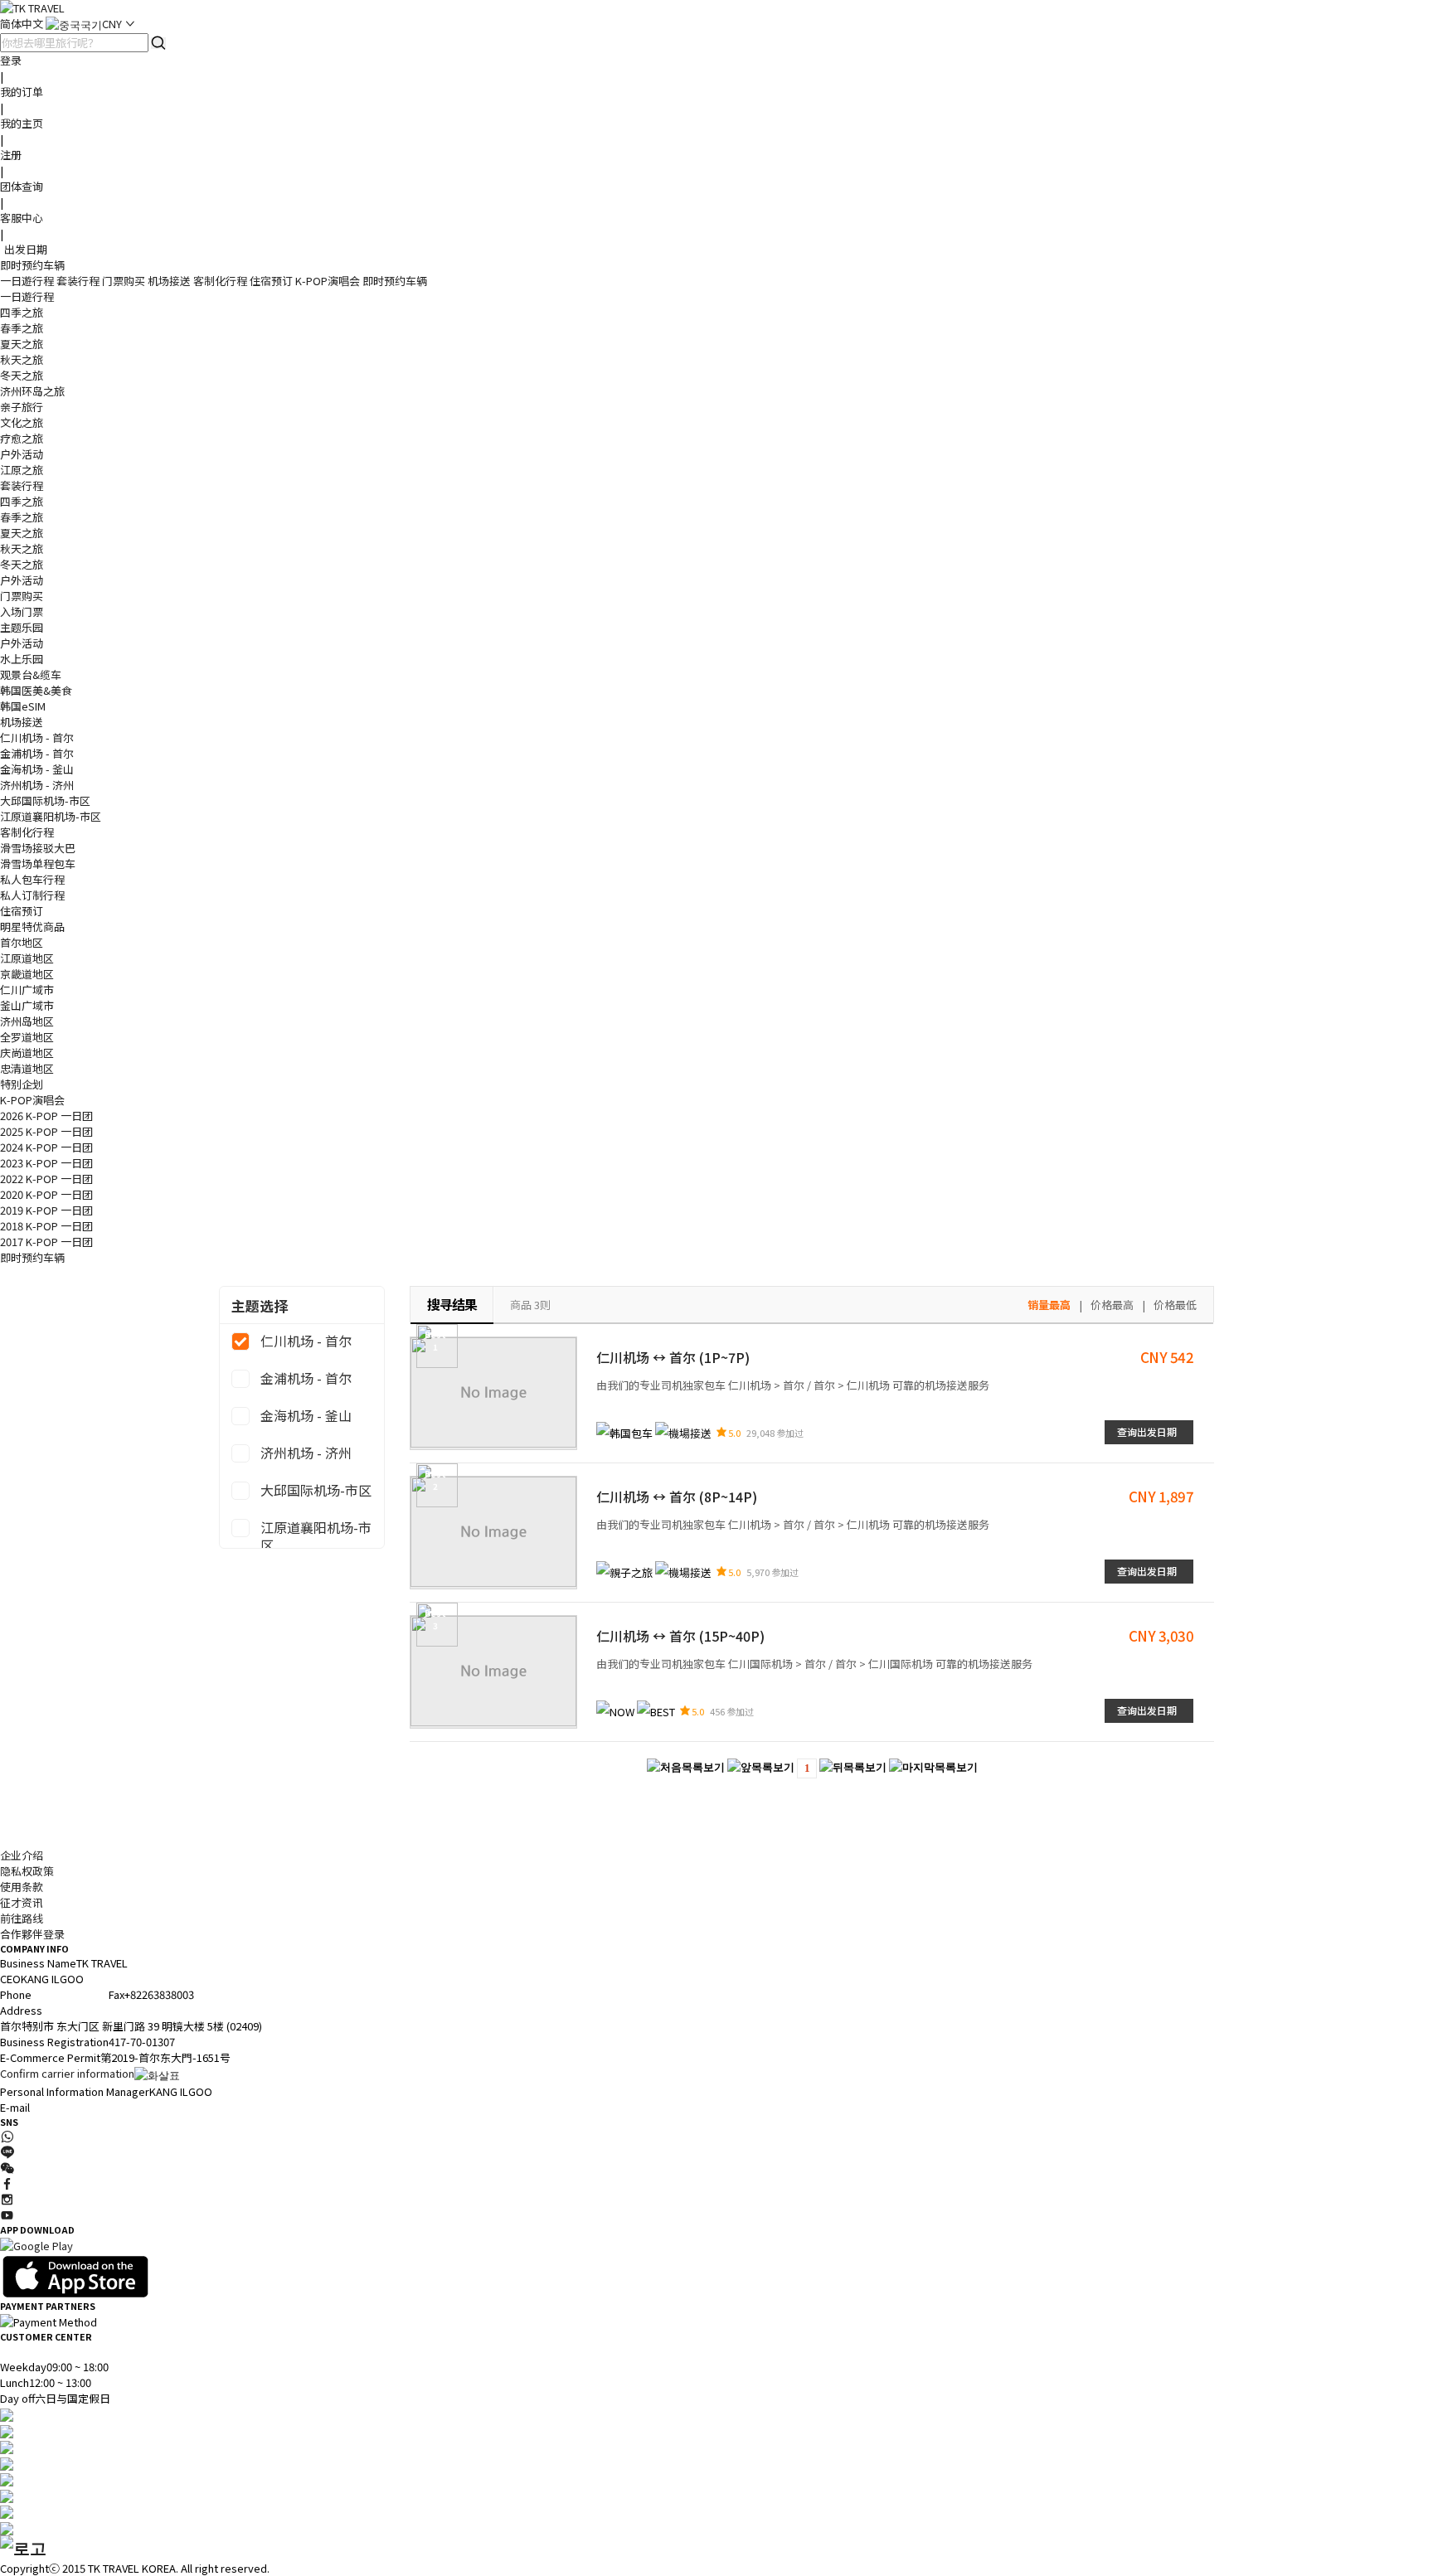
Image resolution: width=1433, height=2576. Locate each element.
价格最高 (1112, 1305)
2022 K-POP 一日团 (46, 1179)
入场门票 (22, 611)
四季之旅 (22, 312)
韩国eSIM (23, 706)
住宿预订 (271, 281)
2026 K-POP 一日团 (46, 1116)
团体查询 (22, 186)
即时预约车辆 (32, 265)
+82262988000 (66, 1994)
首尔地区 (22, 942)
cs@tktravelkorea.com (87, 2107)
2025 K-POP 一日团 (46, 1131)
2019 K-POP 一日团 (46, 1210)
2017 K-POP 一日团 (46, 1242)
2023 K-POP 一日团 (46, 1163)
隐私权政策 (27, 1871)
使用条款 (22, 1887)
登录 (11, 60)
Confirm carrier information (67, 2073)
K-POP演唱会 (328, 281)
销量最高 (1049, 1305)
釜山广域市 (27, 1005)
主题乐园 (22, 627)
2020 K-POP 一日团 (46, 1194)
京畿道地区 (27, 974)
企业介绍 (22, 1855)
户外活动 (22, 454)
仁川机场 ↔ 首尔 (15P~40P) (680, 1636)
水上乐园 (22, 659)
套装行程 (78, 281)
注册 (11, 155)
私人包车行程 (32, 879)
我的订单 (22, 92)
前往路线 (22, 1918)
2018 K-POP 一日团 (46, 1226)
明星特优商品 (32, 927)
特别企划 (22, 1084)
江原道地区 (27, 958)
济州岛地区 (27, 1021)
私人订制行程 (32, 895)
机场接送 (169, 281)
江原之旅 (22, 470)
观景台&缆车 (31, 674)
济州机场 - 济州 (37, 785)
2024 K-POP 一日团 (46, 1147)
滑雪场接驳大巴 (38, 848)
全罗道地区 (27, 1037)
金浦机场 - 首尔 (37, 753)
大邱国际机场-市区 (45, 800)
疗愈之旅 (22, 438)
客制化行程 (220, 281)
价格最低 (1175, 1305)
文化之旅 (22, 422)
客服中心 (22, 218)
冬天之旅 (22, 375)
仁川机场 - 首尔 (37, 737)
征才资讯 (22, 1902)
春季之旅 (22, 328)
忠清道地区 (27, 1068)
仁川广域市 (27, 990)
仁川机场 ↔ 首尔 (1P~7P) (673, 1357)
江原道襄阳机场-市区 (51, 816)
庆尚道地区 (27, 1053)
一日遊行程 (27, 281)
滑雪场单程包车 (38, 864)
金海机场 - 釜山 (37, 769)
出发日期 (26, 249)
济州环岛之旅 (32, 391)
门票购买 (124, 281)
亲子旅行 (22, 407)
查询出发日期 (1147, 1431)
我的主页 (22, 123)
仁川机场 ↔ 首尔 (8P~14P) (677, 1497)
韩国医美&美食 (36, 690)
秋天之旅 (22, 359)
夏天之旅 (22, 344)
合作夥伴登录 (32, 1934)
